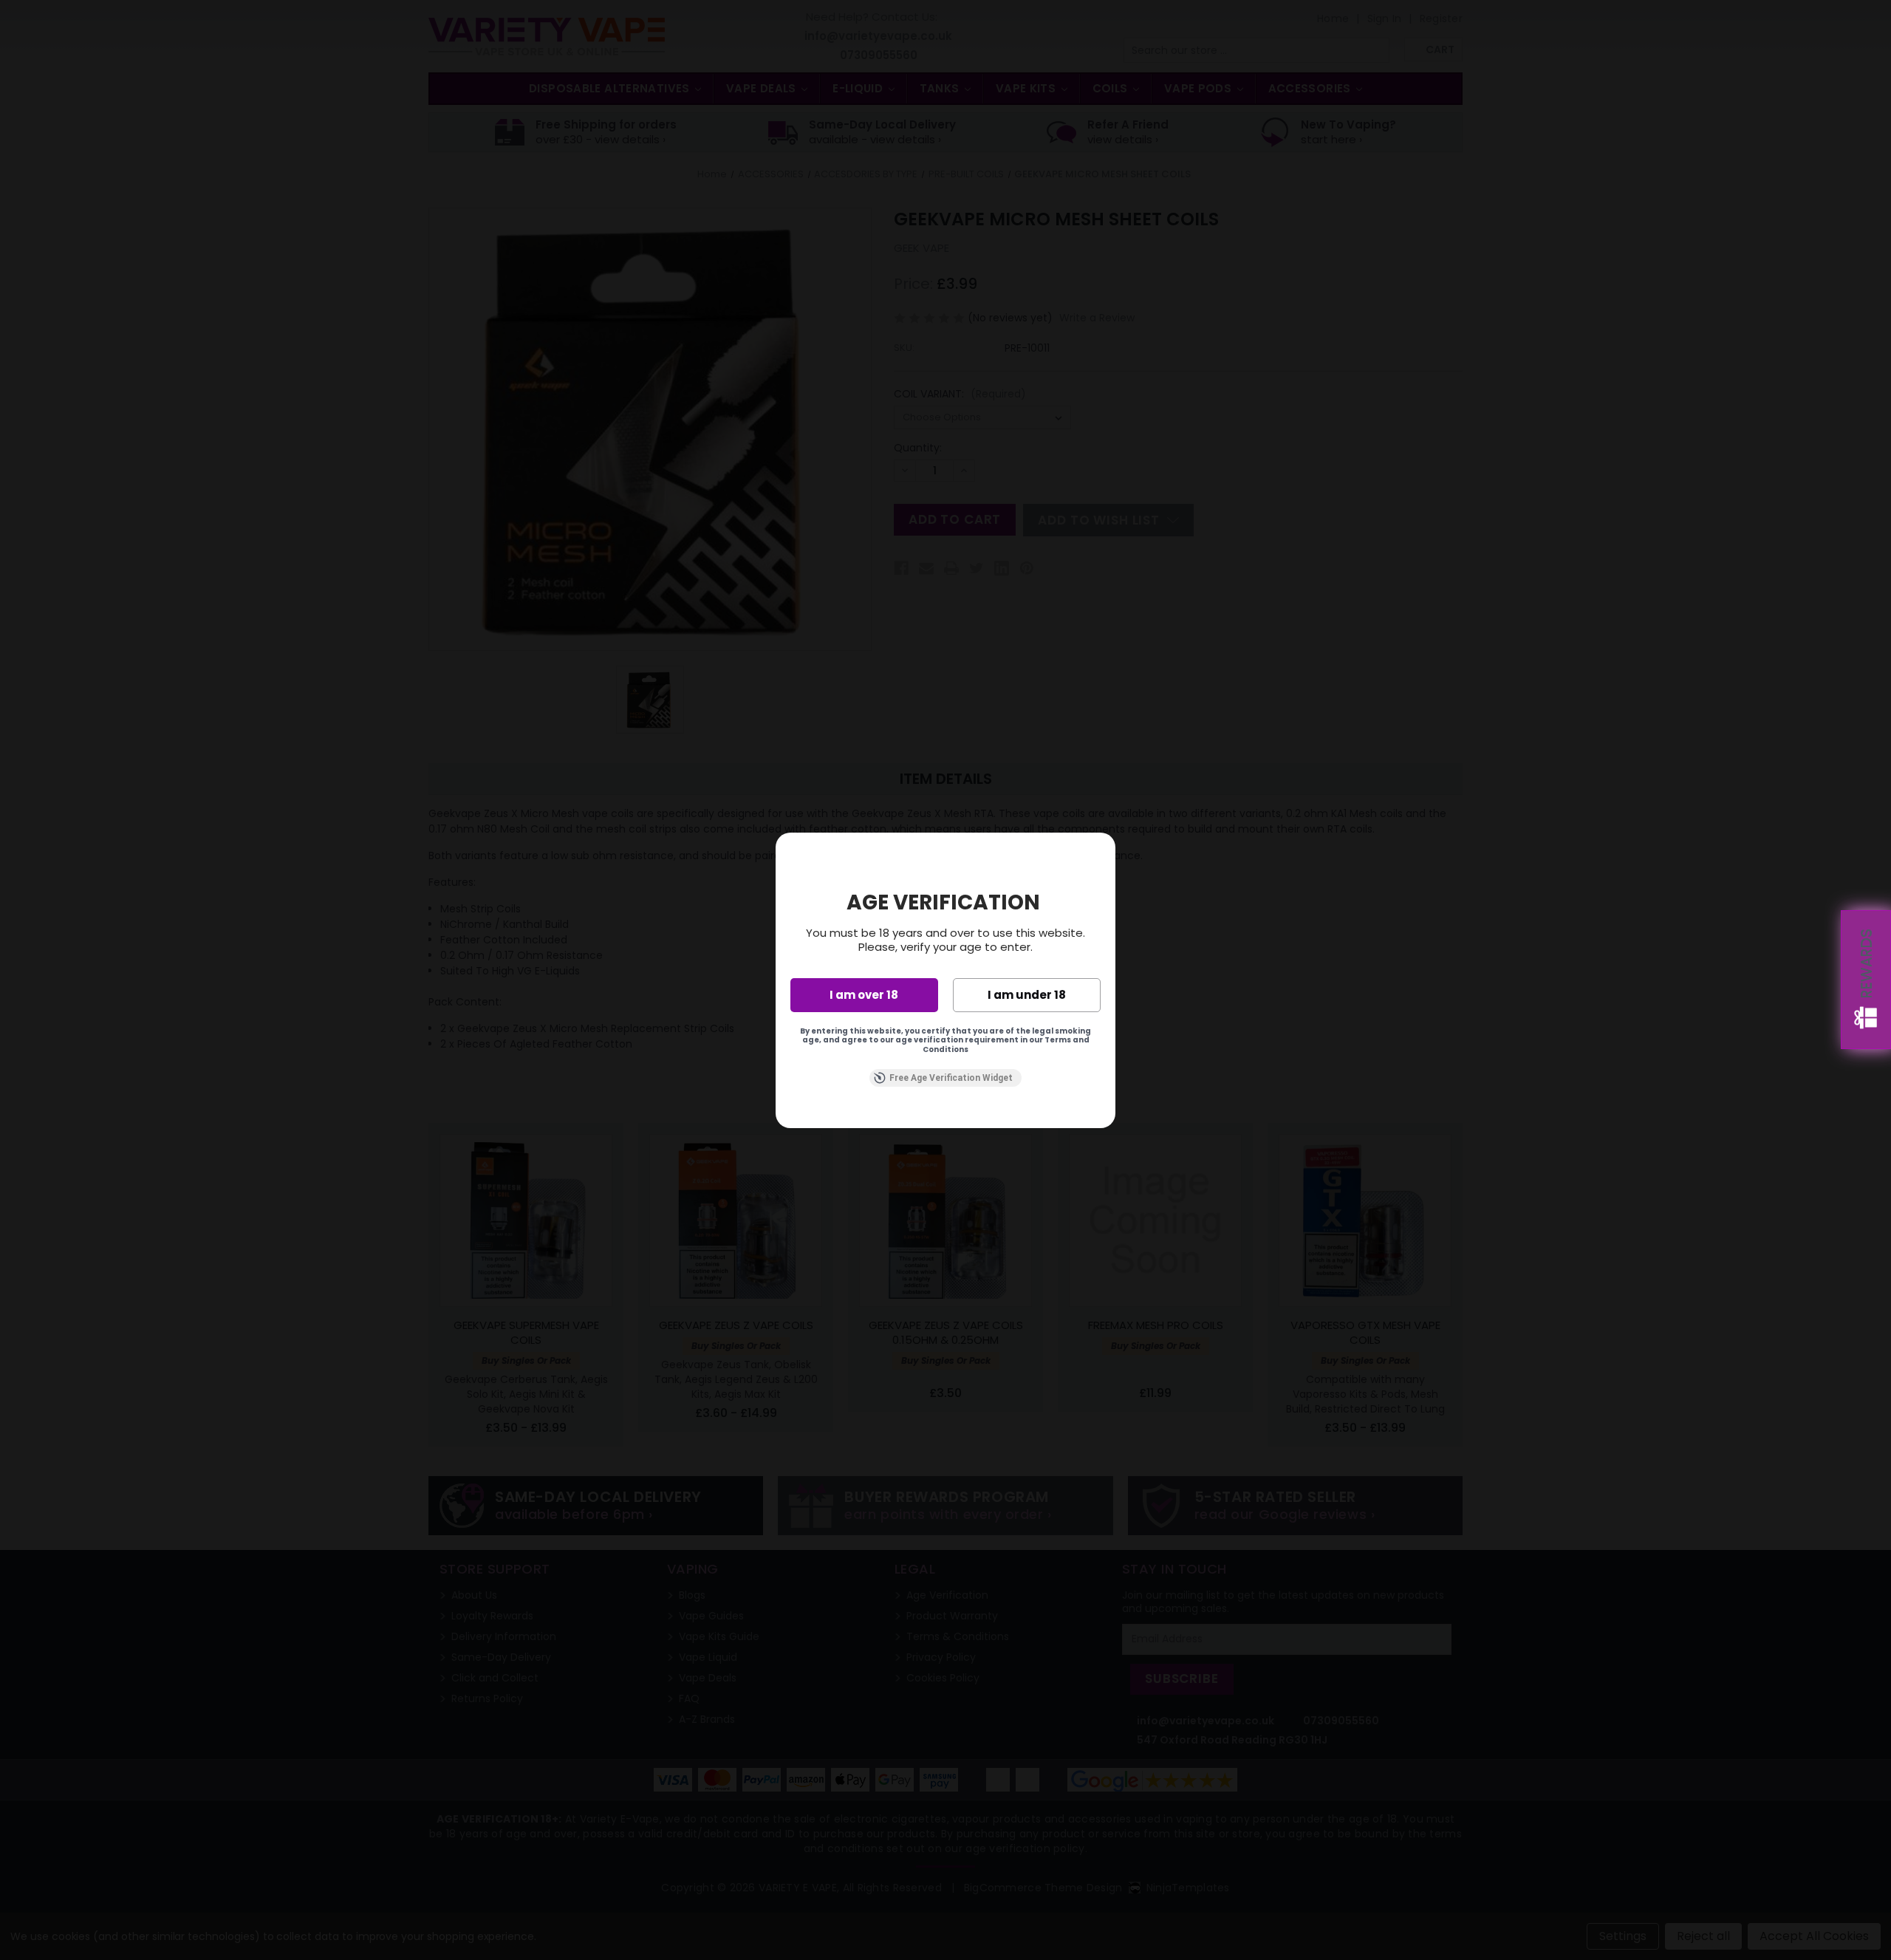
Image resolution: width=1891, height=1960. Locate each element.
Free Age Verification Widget (951, 1078)
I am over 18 (864, 995)
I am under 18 (1027, 995)
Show (1866, 980)
